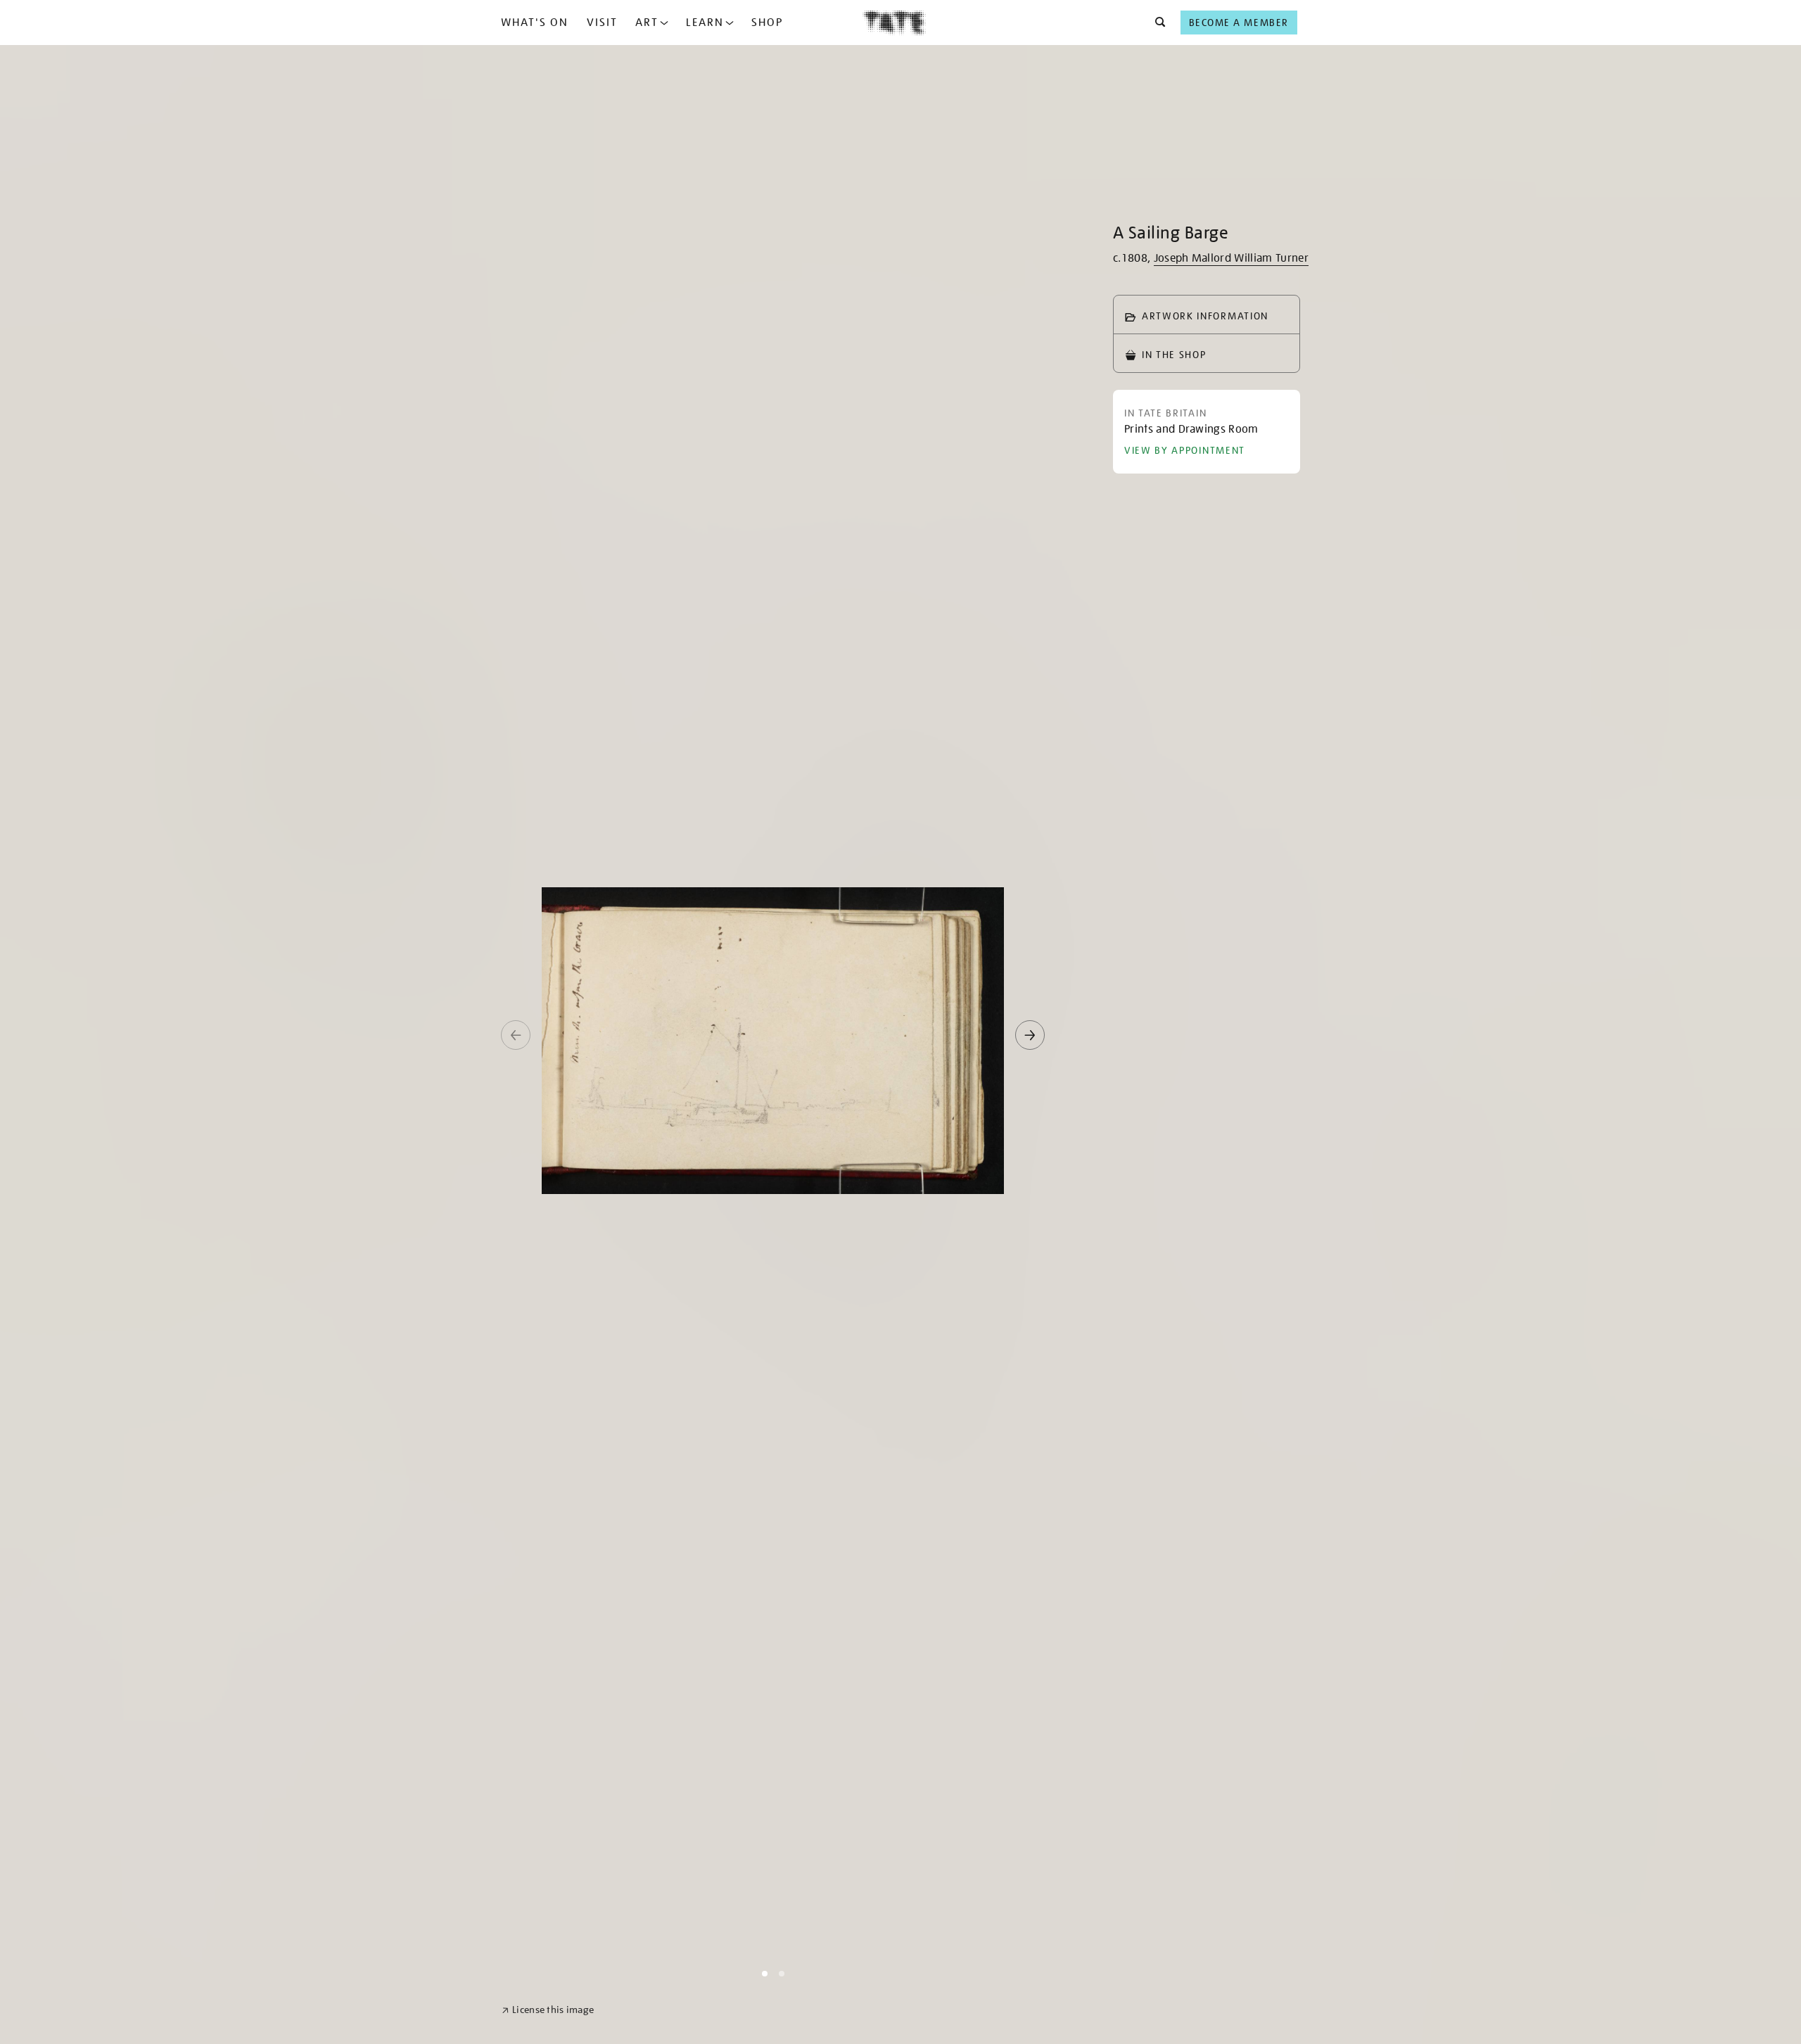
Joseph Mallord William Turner (1231, 258)
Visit (602, 23)
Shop (767, 23)
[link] (548, 2010)
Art (647, 23)
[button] (1156, 23)
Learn (705, 23)
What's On (535, 23)
